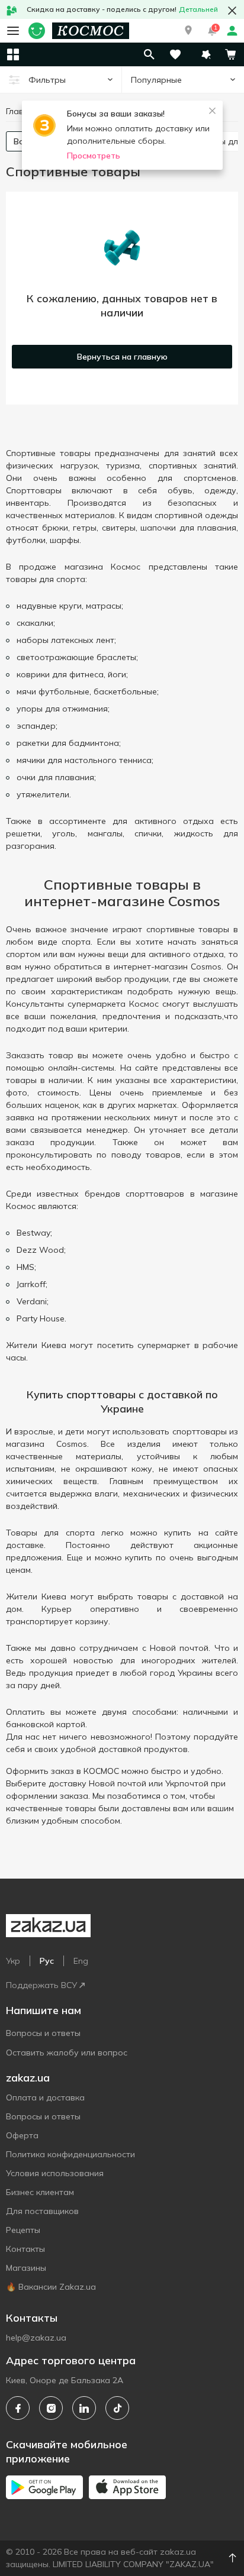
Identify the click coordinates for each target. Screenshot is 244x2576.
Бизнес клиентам (40, 2192)
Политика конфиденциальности (70, 2154)
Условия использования (55, 2173)
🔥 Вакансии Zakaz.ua (51, 2287)
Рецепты (23, 2230)
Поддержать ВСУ (41, 1985)
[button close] (232, 11)
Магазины (26, 2268)
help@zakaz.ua (36, 2338)
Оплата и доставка (45, 2097)
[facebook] (18, 2408)
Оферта (22, 2135)
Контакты (25, 2249)
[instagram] (51, 2408)
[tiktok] (117, 2408)
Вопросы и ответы (43, 2033)
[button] (188, 31)
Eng (81, 1961)
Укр (13, 1961)
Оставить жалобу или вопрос (67, 2053)
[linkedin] (84, 2408)
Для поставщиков (42, 2211)
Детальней (198, 9)
